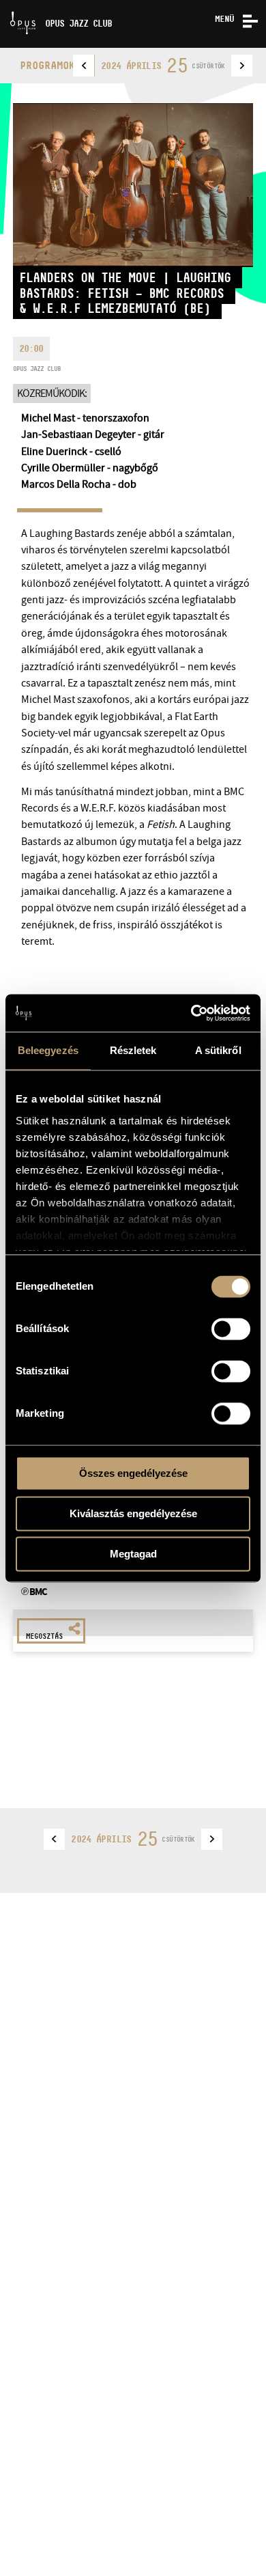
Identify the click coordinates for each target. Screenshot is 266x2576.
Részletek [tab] (133, 1050)
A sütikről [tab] (218, 1050)
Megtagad (133, 1554)
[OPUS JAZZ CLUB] (5, 5)
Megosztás (44, 1636)
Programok (47, 65)
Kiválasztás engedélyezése (133, 1513)
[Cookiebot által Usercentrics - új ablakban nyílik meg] (191, 1013)
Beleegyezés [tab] (48, 1050)
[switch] (231, 1329)
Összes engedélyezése (133, 1473)
